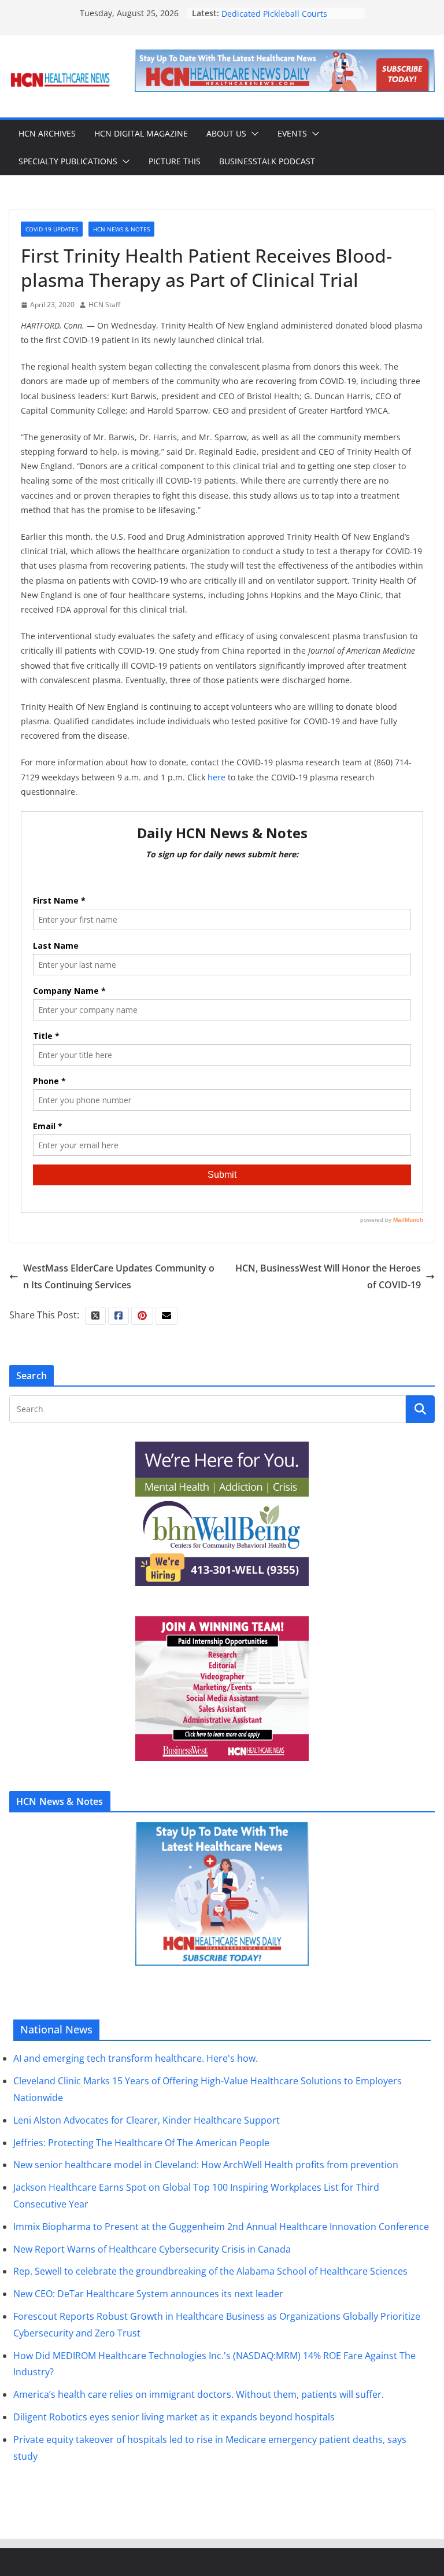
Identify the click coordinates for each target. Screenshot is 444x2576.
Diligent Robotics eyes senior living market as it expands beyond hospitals (174, 2417)
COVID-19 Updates (52, 229)
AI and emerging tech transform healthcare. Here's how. (136, 2058)
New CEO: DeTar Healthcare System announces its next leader (148, 2294)
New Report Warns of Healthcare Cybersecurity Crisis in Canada (152, 2249)
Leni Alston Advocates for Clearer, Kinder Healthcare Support (147, 2120)
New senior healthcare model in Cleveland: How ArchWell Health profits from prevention (206, 2165)
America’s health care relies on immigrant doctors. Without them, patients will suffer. (199, 2394)
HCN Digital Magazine (141, 133)
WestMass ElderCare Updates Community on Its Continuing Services (119, 1276)
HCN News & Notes (121, 229)
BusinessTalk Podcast (267, 161)
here (217, 777)
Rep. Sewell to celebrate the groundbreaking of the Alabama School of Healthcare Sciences (210, 2271)
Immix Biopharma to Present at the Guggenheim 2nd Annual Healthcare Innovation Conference (221, 2227)
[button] (253, 134)
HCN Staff (104, 305)
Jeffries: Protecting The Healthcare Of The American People (141, 2143)
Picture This (175, 161)
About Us (226, 133)
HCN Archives (47, 133)
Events (292, 133)
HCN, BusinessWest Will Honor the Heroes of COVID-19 (328, 1276)
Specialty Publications (68, 161)
